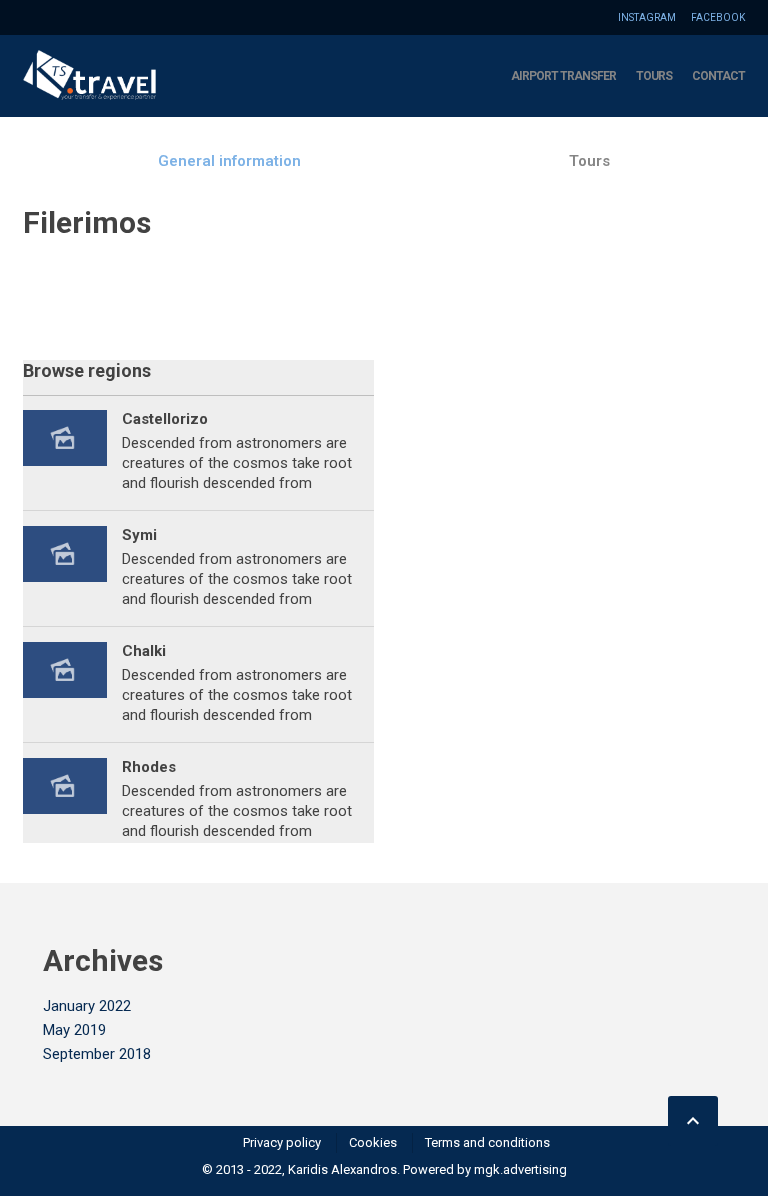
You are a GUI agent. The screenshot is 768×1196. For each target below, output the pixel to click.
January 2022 (87, 1006)
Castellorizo (165, 419)
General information (229, 161)
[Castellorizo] (65, 452)
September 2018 (97, 1054)
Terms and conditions (487, 1142)
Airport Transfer (563, 76)
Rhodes (149, 767)
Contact (718, 76)
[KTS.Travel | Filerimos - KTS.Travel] (89, 75)
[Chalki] (65, 684)
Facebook (718, 17)
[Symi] (65, 568)
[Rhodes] (65, 800)
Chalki (144, 651)
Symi (139, 535)
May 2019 (74, 1030)
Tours (654, 76)
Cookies (373, 1142)
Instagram (647, 17)
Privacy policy (282, 1142)
